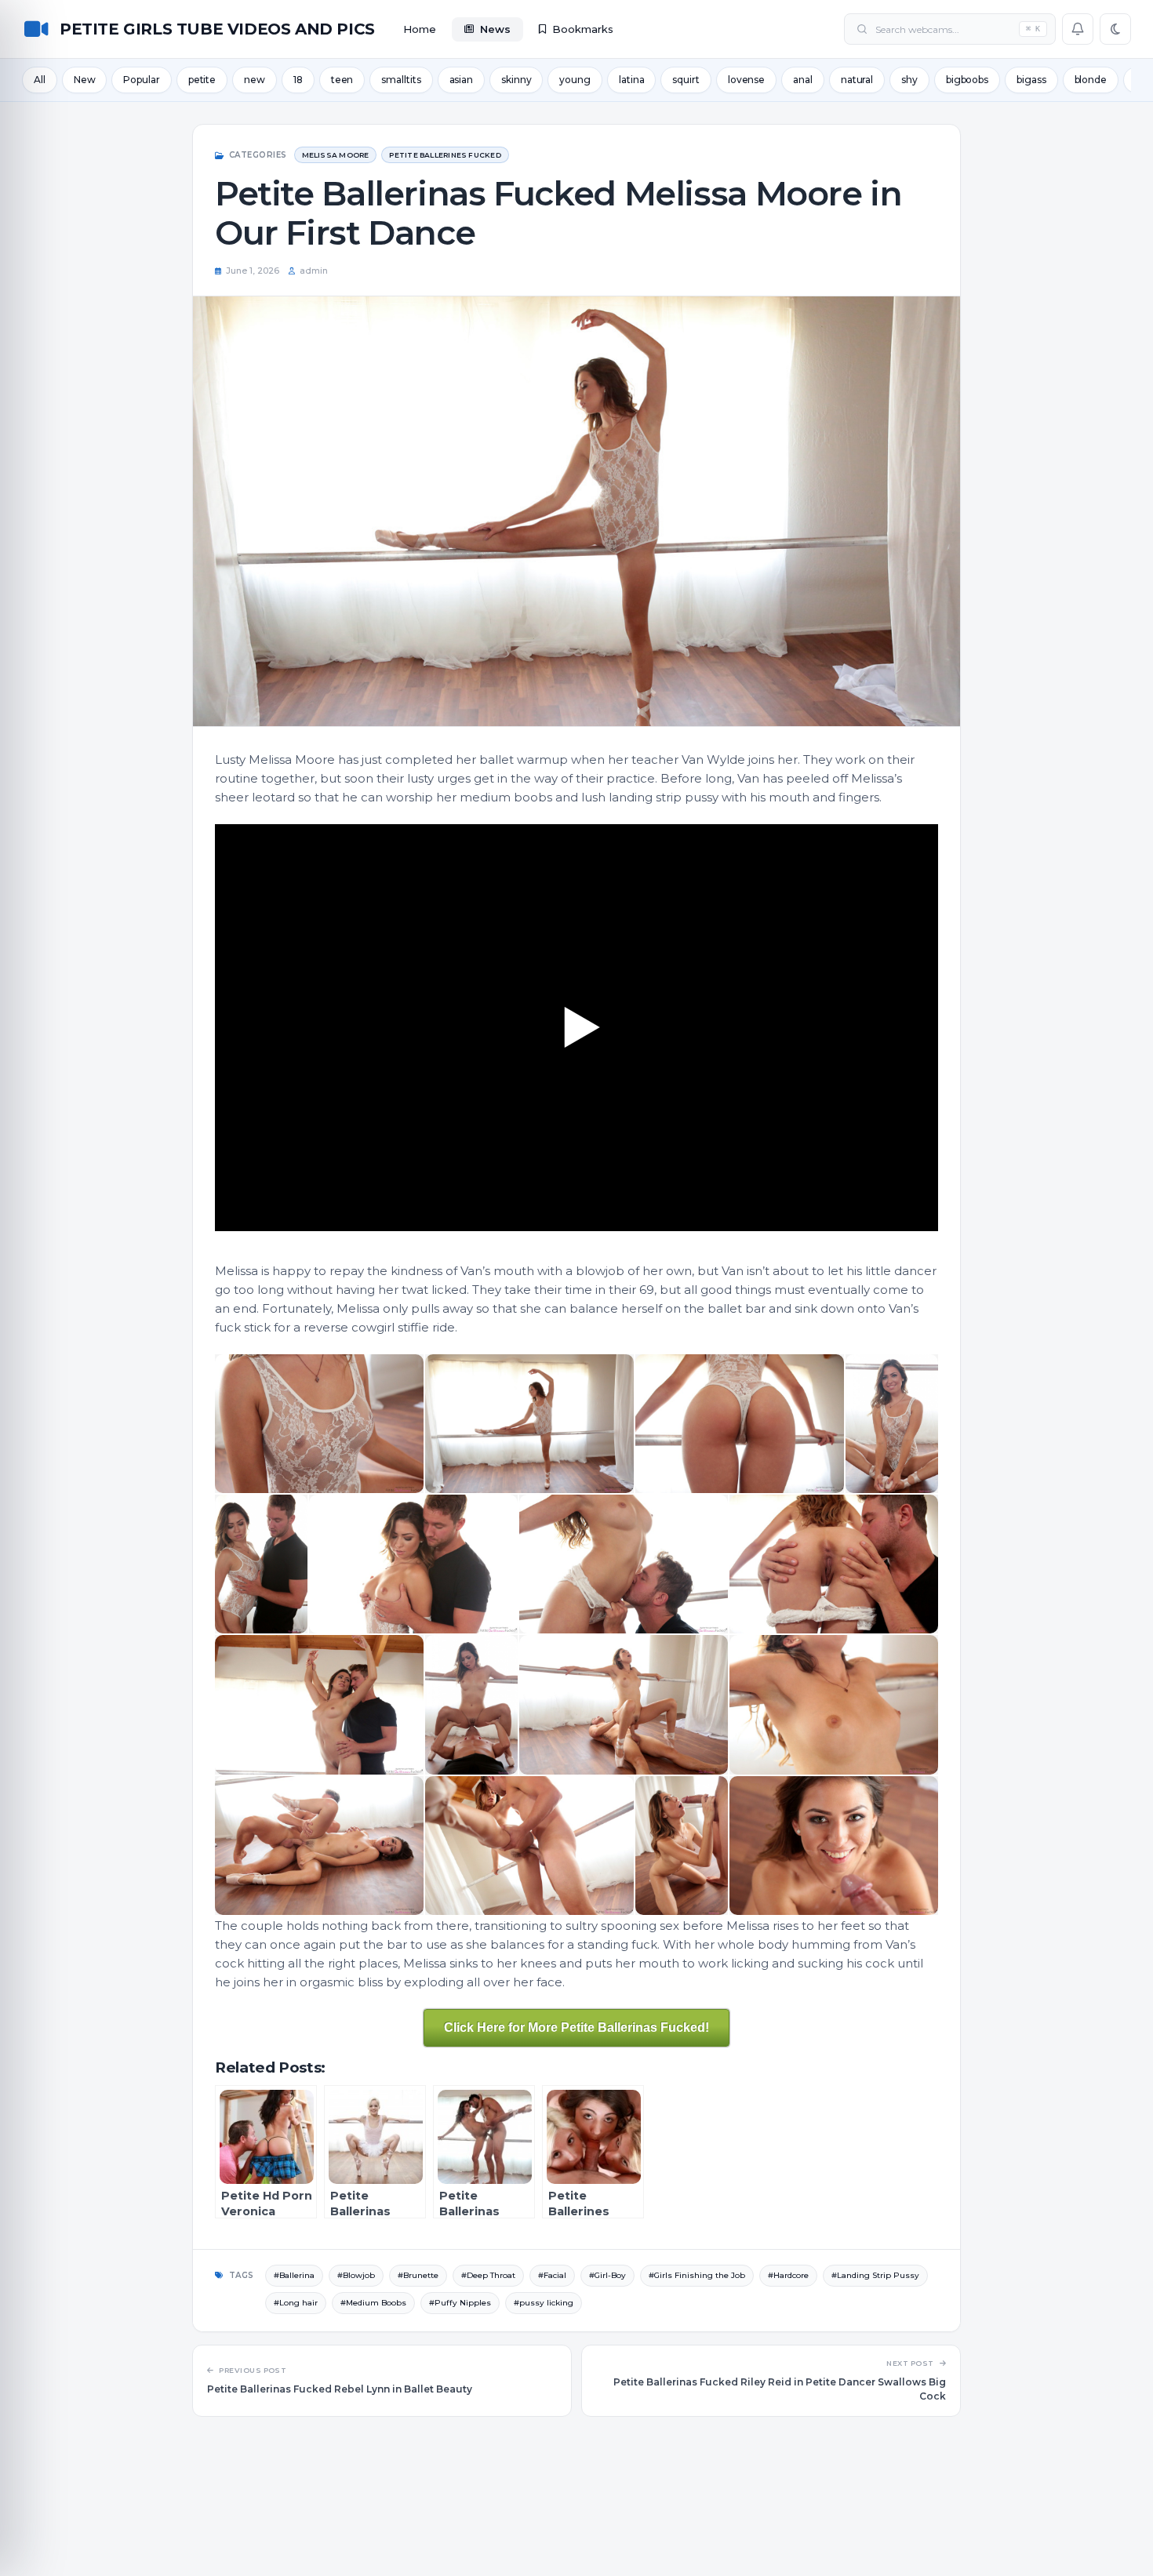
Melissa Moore (336, 155)
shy (909, 80)
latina (631, 80)
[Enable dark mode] (1115, 29)
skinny (516, 80)
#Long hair (296, 2303)
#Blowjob (356, 2275)
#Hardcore (788, 2275)
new (255, 80)
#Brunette (418, 2275)
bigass (1031, 80)
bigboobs (967, 80)
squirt (686, 80)
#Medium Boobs (373, 2303)
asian (462, 80)
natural (857, 80)
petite (202, 80)
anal (803, 80)
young (575, 80)
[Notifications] (1078, 29)
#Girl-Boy (607, 2275)
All (40, 80)
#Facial (552, 2275)
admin (314, 271)
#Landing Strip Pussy (875, 2275)
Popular (141, 80)
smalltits (401, 80)
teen (342, 80)
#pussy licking (544, 2303)
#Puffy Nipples (460, 2303)
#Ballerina (294, 2275)
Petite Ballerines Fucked (445, 155)
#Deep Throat (488, 2275)
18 (298, 80)
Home (420, 29)
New (85, 80)
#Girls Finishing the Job (697, 2275)
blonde (1091, 80)
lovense (746, 80)
